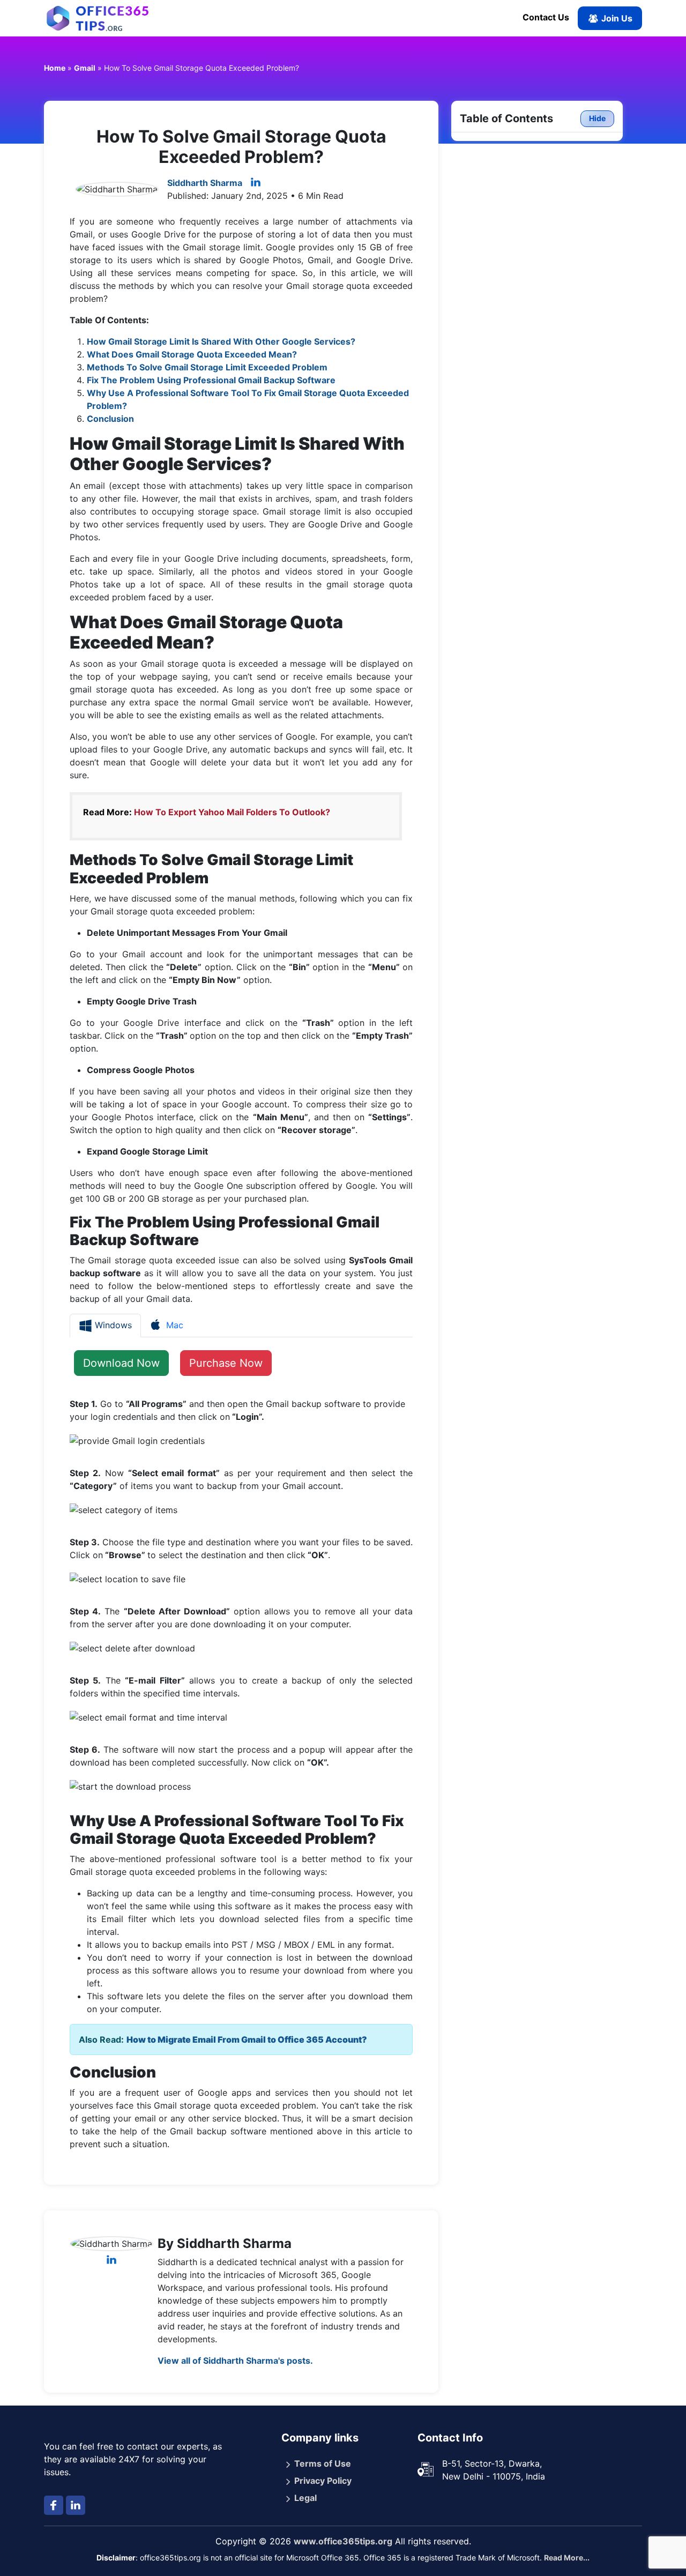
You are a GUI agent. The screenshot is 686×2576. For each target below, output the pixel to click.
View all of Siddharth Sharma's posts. (235, 2361)
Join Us (616, 18)
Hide (597, 118)
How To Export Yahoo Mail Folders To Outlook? (232, 812)
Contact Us (546, 17)
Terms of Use (323, 2463)
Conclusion (110, 419)
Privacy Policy (323, 2481)
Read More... (567, 2558)
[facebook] (54, 2505)
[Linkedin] (256, 183)
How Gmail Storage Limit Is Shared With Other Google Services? (221, 341)
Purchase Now (226, 1363)
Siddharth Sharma (205, 183)
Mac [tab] (173, 1325)
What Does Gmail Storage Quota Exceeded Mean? (192, 354)
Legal (305, 2498)
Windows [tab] (112, 1325)
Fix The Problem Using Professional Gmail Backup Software (211, 380)
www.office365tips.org (343, 2541)
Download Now (121, 1363)
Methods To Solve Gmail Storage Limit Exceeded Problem (207, 367)
